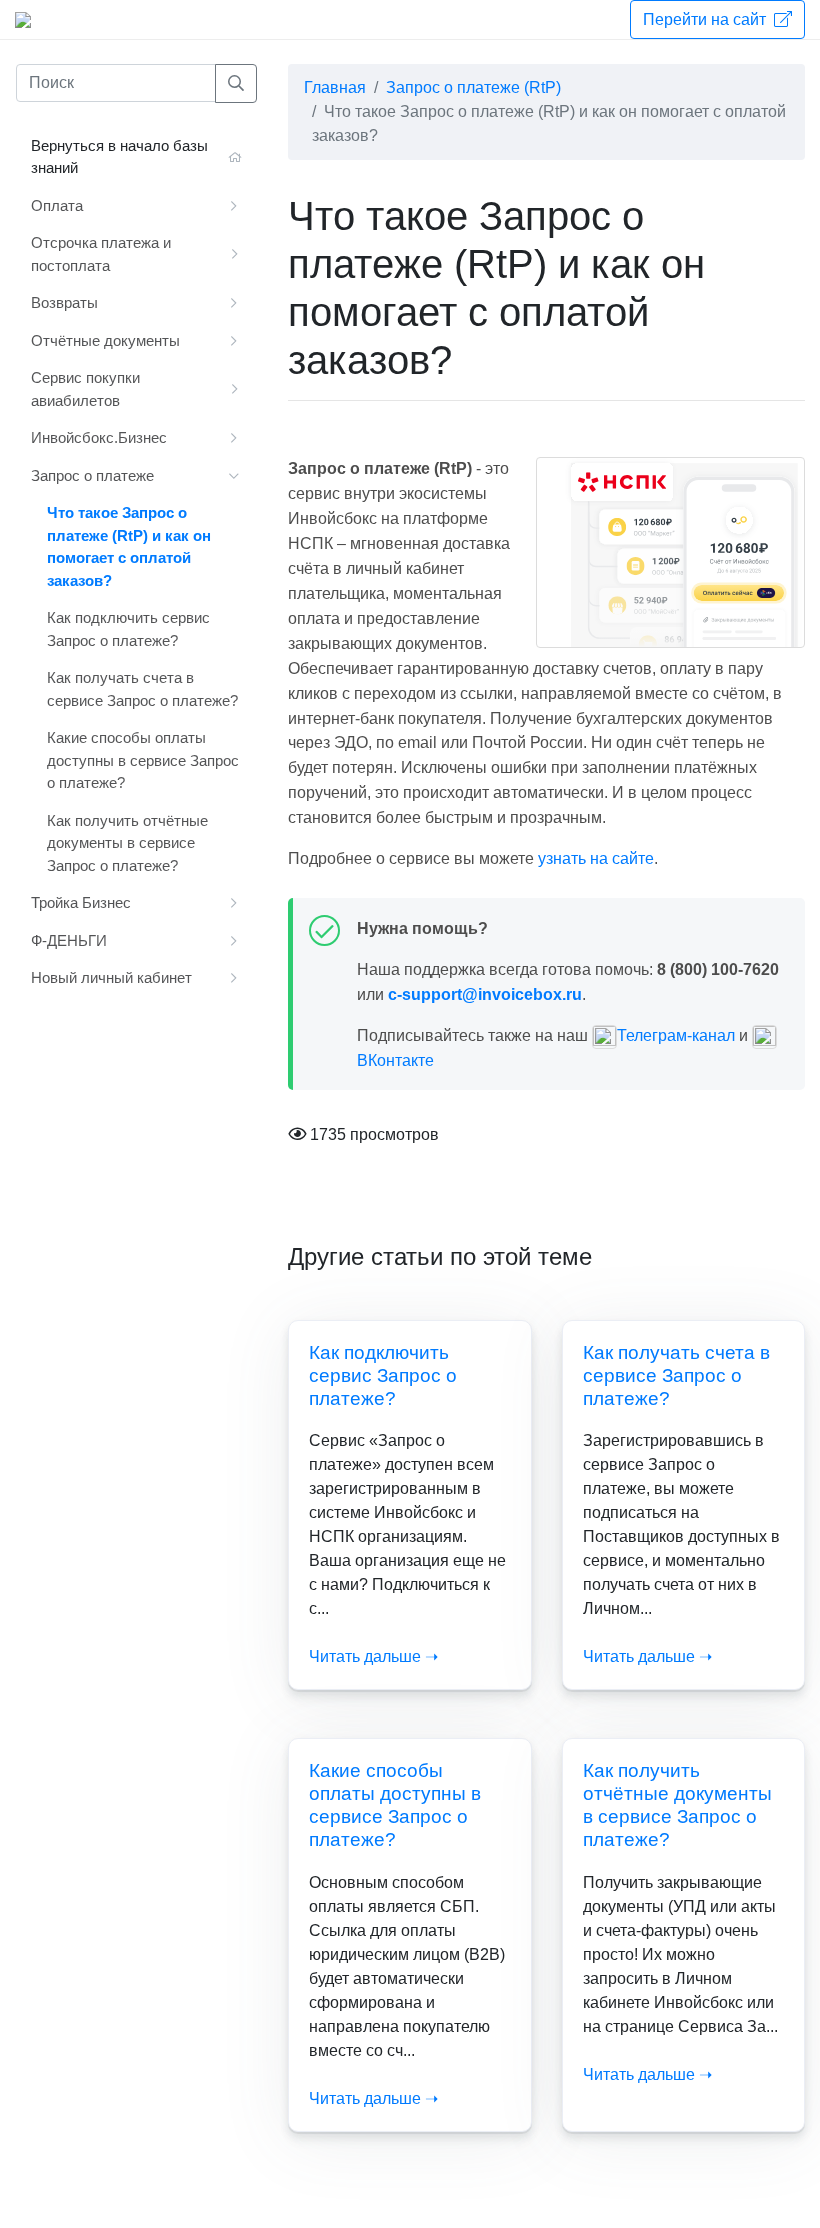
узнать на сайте (596, 858)
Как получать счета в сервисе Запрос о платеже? (676, 1375)
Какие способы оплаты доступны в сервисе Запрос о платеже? (143, 760)
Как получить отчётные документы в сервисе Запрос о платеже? (127, 843)
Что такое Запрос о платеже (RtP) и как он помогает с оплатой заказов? (129, 546)
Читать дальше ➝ (373, 1656)
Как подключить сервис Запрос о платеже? (383, 1375)
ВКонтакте (395, 1060)
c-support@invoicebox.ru (485, 994)
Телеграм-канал (676, 1035)
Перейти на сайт (706, 19)
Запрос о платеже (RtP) (473, 87)
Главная (335, 87)
